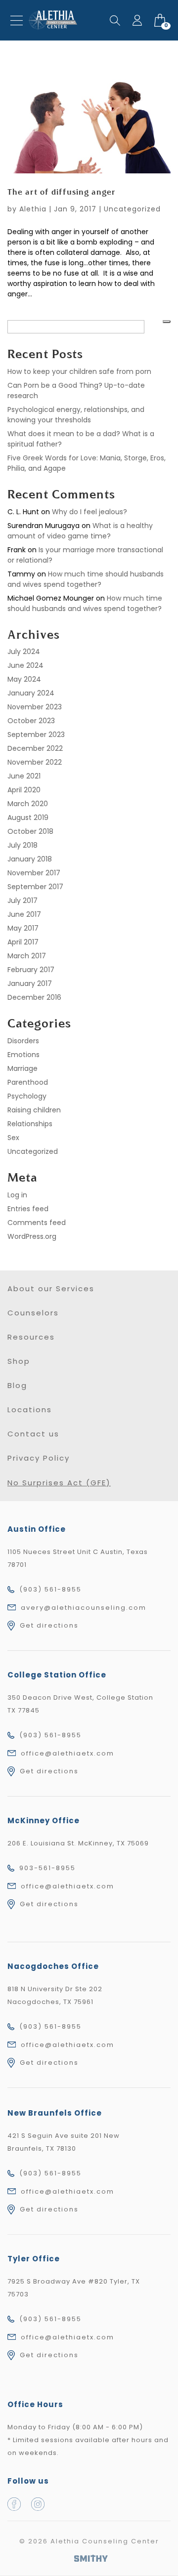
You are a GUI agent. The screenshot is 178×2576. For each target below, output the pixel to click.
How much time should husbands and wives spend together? (86, 579)
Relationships (30, 1124)
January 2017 (30, 983)
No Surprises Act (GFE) (59, 1483)
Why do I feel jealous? (89, 512)
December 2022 (35, 748)
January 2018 (30, 859)
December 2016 (34, 997)
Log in (17, 1195)
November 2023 (35, 707)
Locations (30, 1410)
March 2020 (28, 804)
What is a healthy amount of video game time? (80, 531)
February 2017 (31, 970)
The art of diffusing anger (62, 193)
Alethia (33, 209)
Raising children (34, 1110)
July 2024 (24, 652)
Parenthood (28, 1082)
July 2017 (22, 900)
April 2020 (24, 790)
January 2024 (31, 693)
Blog (17, 1385)
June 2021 (24, 776)
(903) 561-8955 (50, 1589)
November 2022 (35, 762)
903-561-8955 (47, 1868)
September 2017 (35, 887)
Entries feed (28, 1209)
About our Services (51, 1288)
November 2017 (34, 873)
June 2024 (25, 665)
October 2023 (31, 721)
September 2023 (36, 735)
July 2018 (22, 845)
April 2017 (23, 942)
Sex (13, 1138)
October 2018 (30, 831)
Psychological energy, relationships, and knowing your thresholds (76, 415)
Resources (31, 1337)
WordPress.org (32, 1236)
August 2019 (28, 818)
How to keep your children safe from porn (79, 371)
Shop (19, 1361)
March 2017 (27, 956)
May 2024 (24, 679)
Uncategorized (132, 209)
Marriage (22, 1068)
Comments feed (37, 1223)
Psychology (27, 1096)
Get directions (49, 1625)
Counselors (33, 1313)
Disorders (23, 1041)
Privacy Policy (39, 1458)
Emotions (23, 1055)
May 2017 (23, 928)
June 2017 (24, 914)
